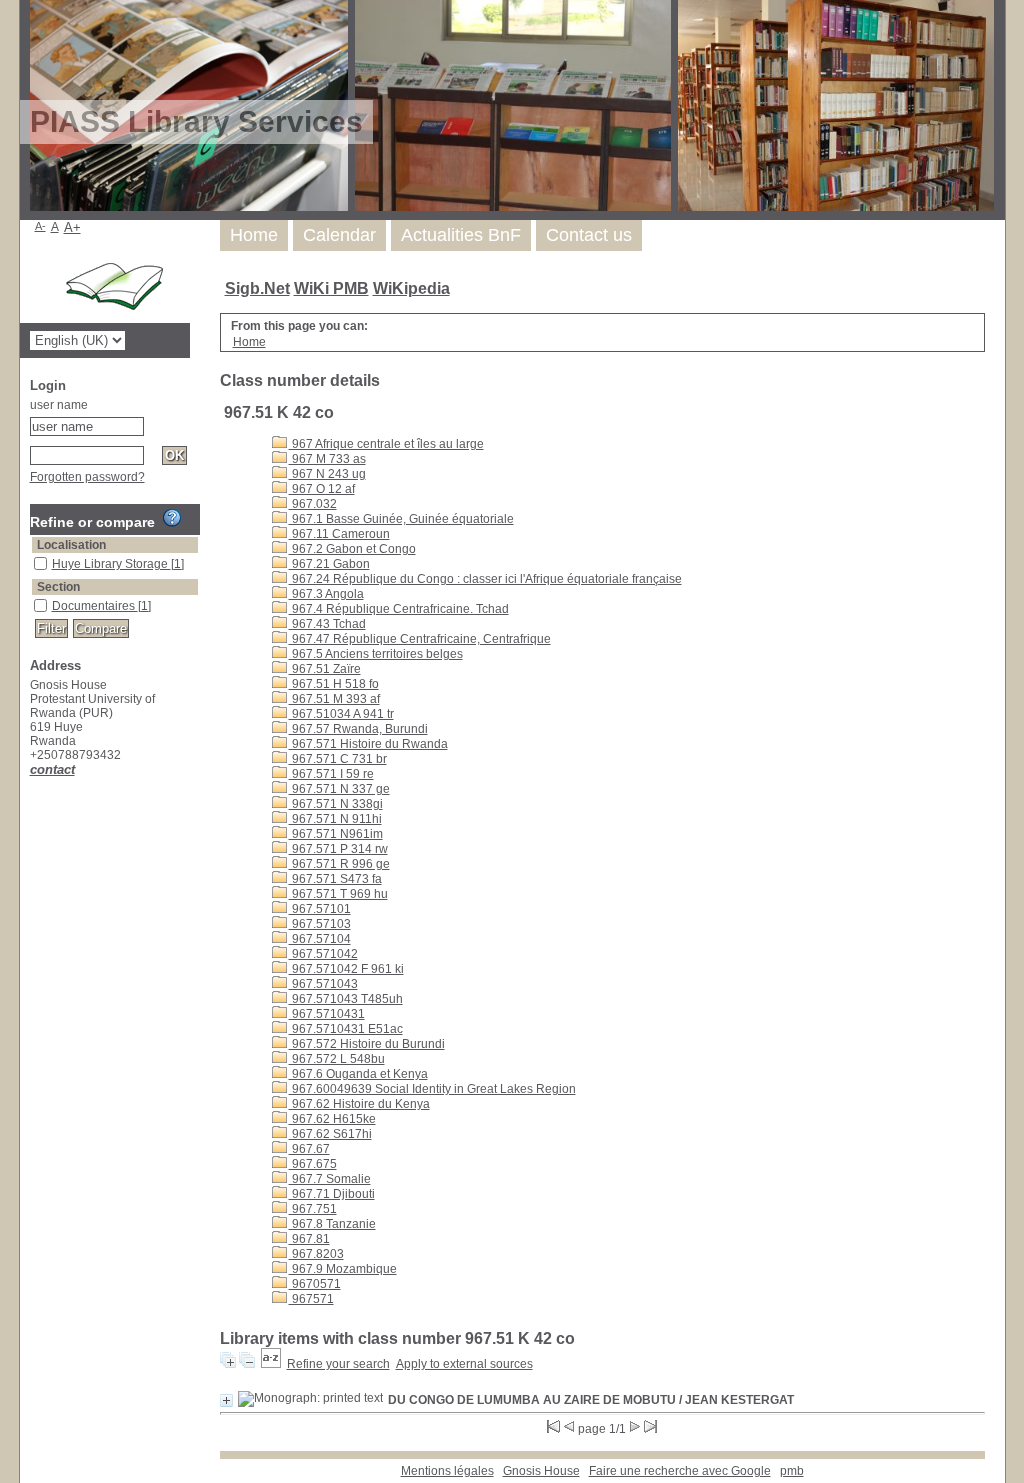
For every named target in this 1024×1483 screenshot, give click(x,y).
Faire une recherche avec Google (680, 1471)
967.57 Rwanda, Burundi (358, 729)
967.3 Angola (326, 594)
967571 (311, 1299)
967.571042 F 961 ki (346, 969)
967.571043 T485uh (346, 999)
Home (254, 235)
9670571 (315, 1284)
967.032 (313, 504)
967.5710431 (327, 1014)
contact (52, 769)
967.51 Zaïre (325, 669)
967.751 (313, 1209)
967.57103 (320, 924)
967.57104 (320, 939)
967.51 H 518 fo (334, 684)
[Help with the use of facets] (172, 518)
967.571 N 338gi (336, 804)
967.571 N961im (336, 834)
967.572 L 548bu (337, 1059)
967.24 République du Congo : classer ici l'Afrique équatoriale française (485, 579)
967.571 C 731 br (338, 759)
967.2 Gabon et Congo (352, 549)
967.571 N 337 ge (339, 789)
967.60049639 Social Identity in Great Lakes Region (432, 1089)
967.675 (313, 1164)
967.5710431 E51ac (346, 1029)
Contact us (589, 235)
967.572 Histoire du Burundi (367, 1044)
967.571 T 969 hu (338, 894)
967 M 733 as (327, 459)
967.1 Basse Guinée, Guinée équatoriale (401, 519)
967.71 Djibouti (332, 1194)
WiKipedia (411, 288)
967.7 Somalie (330, 1179)
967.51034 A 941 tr (341, 714)
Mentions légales (447, 1471)
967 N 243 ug (327, 474)
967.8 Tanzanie (332, 1224)
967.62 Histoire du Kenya (359, 1104)
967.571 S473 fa (335, 879)
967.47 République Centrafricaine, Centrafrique (420, 639)
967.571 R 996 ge (339, 864)
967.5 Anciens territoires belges (376, 654)
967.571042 (323, 954)
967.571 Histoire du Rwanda (368, 744)
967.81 (309, 1239)
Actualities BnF (461, 235)
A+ (72, 227)
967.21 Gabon (329, 564)
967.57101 (320, 909)
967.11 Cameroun (339, 534)
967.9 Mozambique (343, 1269)
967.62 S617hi (330, 1134)
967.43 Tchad (327, 624)
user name (59, 405)
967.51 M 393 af (334, 699)
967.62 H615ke (332, 1119)
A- (40, 226)
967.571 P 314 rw (338, 849)
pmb (792, 1471)
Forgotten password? (87, 477)
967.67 (309, 1149)
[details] (226, 1400)
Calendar (339, 235)
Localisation (71, 545)
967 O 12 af (322, 489)
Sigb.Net (257, 288)
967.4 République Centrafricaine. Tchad (399, 609)
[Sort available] (271, 1364)
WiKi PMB (331, 288)
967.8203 (316, 1254)
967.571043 (323, 984)
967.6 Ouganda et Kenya (358, 1074)
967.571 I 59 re (331, 774)
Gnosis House (541, 1471)
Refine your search (338, 1364)
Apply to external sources (464, 1364)
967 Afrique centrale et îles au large (386, 444)
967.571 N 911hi (335, 819)
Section (58, 587)
